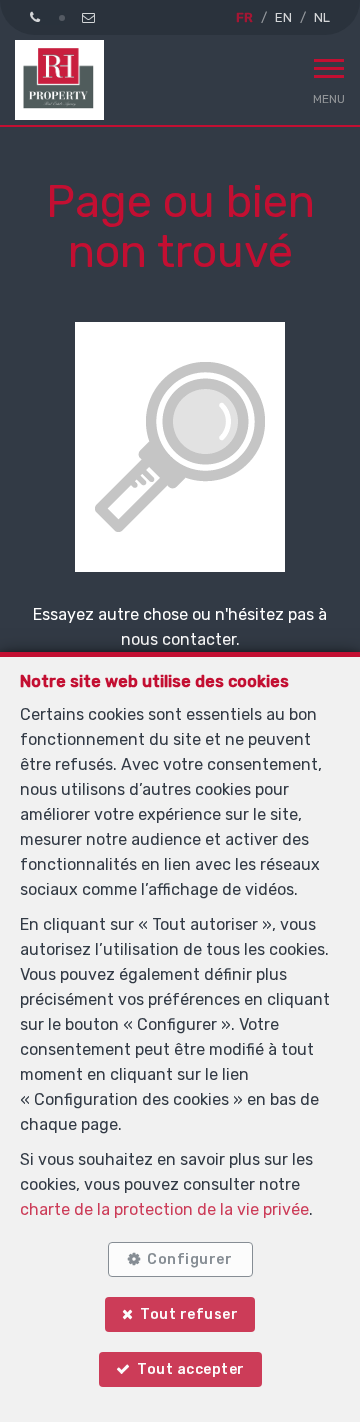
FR (244, 17)
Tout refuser (189, 1314)
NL (322, 17)
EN (283, 17)
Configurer (189, 1259)
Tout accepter (191, 1369)
